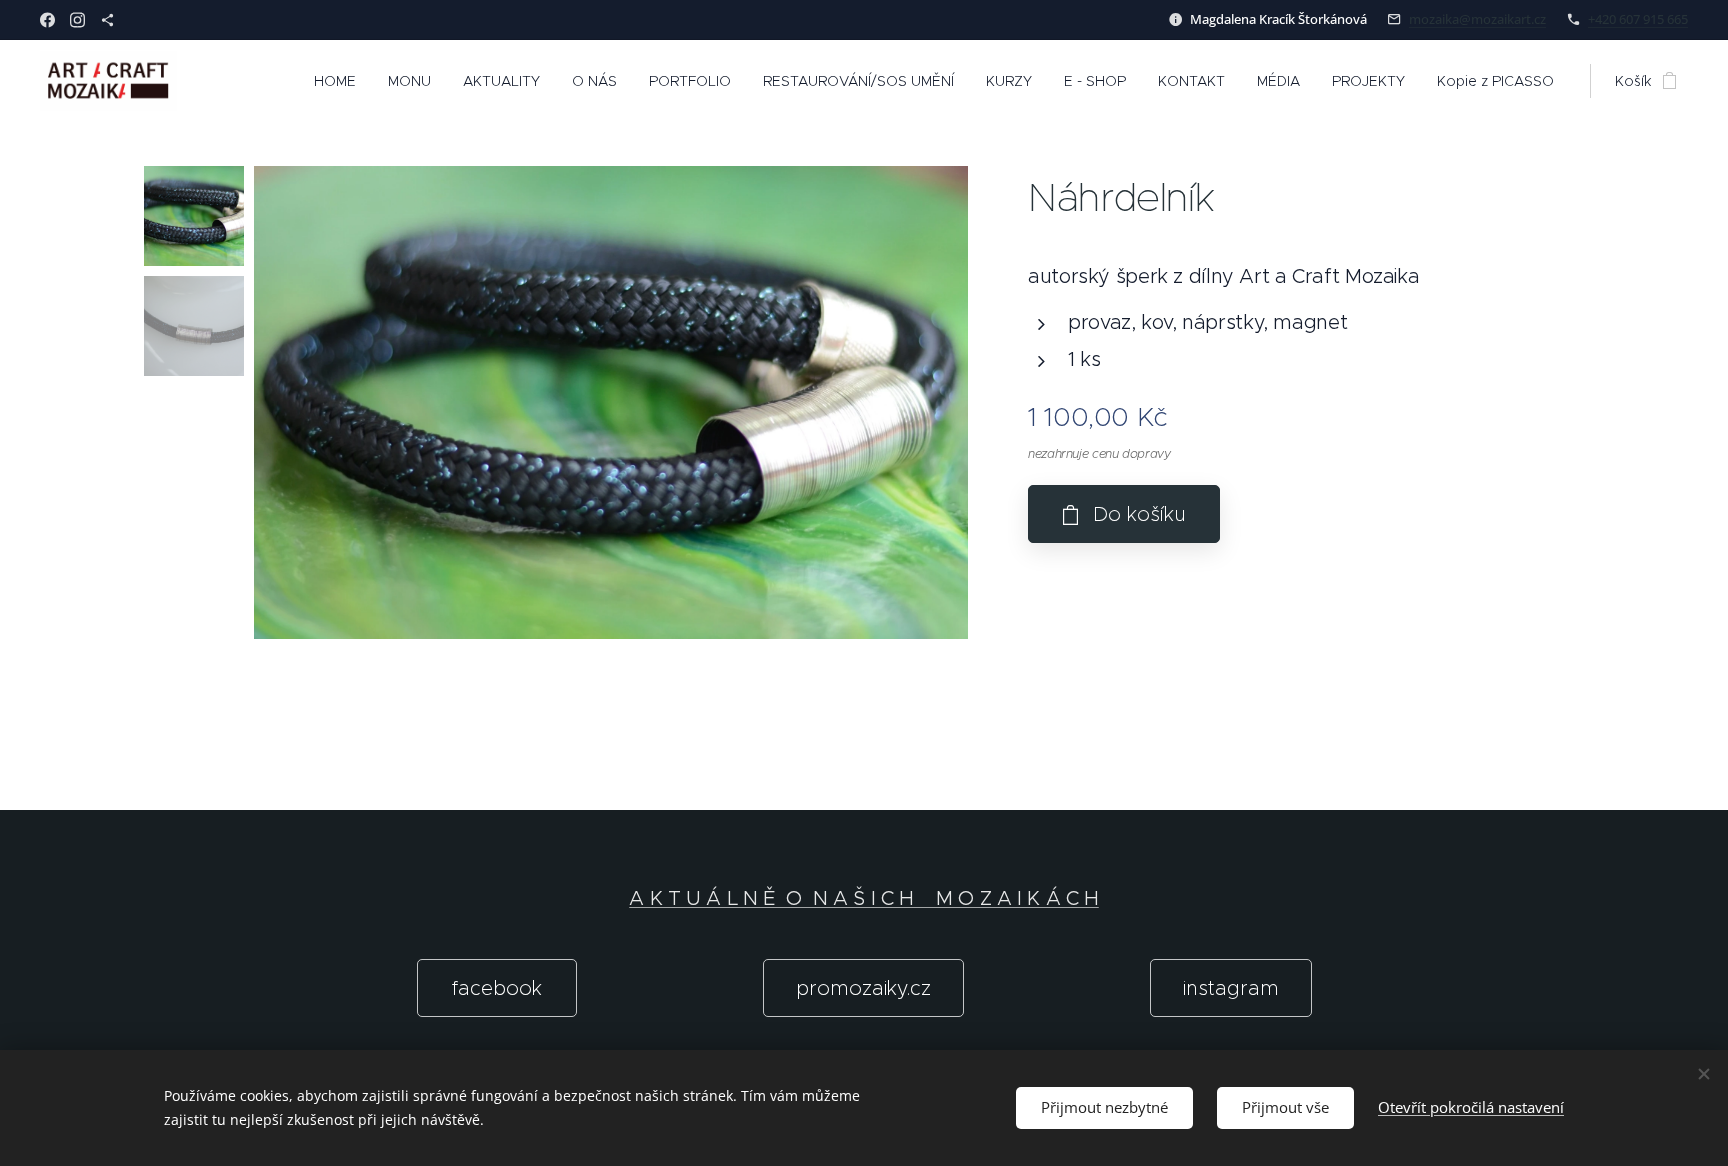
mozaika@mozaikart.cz (1477, 19)
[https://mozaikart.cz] (107, 20)
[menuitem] (340, 81)
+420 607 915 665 (1638, 19)
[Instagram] (77, 20)
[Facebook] (47, 20)
